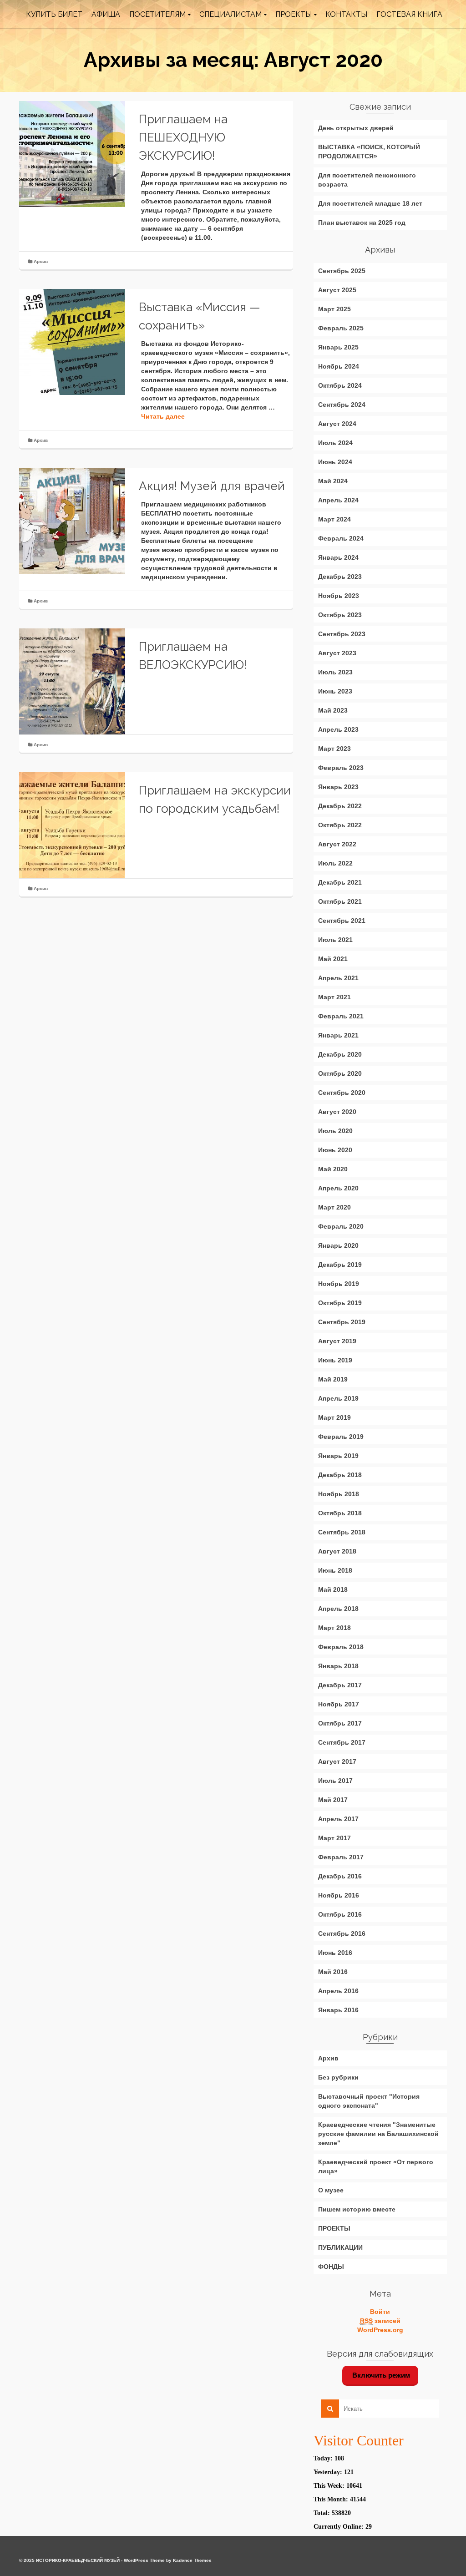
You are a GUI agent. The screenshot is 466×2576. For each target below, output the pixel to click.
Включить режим (380, 2375)
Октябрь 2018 (340, 1513)
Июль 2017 (335, 1781)
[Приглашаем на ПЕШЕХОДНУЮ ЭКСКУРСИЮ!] (72, 154)
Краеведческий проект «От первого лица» (376, 2166)
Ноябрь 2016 (339, 1895)
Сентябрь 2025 (342, 271)
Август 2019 (337, 1341)
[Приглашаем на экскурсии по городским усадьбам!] (72, 825)
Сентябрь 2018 (342, 1532)
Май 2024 (333, 481)
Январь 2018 (338, 1666)
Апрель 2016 (338, 1991)
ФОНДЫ (331, 2267)
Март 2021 (334, 997)
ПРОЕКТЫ (334, 2228)
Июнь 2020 (335, 1150)
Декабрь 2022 (340, 806)
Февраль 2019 (341, 1437)
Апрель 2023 (338, 729)
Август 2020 (337, 1112)
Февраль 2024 (341, 538)
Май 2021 (333, 959)
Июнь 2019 (335, 1360)
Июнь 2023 (335, 691)
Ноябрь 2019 (339, 1284)
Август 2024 (337, 424)
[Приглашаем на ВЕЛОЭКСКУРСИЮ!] (72, 681)
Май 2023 (333, 710)
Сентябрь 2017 (342, 1742)
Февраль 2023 (341, 768)
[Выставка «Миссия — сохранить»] (72, 342)
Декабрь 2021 (340, 882)
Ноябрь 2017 (339, 1704)
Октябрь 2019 (340, 1303)
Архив (41, 261)
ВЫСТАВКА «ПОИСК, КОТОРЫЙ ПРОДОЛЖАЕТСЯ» (369, 152)
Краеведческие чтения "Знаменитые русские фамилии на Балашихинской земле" (378, 2134)
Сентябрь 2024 (342, 405)
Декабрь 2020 (340, 1054)
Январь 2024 (338, 557)
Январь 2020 (338, 1245)
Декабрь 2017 (340, 1685)
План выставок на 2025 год (362, 223)
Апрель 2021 (338, 978)
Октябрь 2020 (340, 1073)
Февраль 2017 (341, 1857)
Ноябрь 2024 (339, 366)
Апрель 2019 (338, 1398)
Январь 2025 (338, 347)
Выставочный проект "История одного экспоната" (369, 2101)
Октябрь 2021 (340, 901)
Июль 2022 (335, 863)
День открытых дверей (356, 128)
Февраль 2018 (341, 1647)
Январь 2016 (338, 2010)
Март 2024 (334, 519)
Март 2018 (334, 1628)
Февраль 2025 (341, 328)
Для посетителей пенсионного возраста (367, 180)
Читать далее (163, 416)
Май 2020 (333, 1169)
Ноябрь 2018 (339, 1494)
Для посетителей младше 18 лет (370, 203)
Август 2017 (337, 1761)
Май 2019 (333, 1379)
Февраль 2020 (341, 1226)
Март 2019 (334, 1417)
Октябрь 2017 (340, 1723)
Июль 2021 (335, 940)
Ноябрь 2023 (339, 596)
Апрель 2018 (338, 1609)
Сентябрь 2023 (342, 634)
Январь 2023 (338, 787)
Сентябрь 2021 (342, 921)
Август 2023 (337, 653)
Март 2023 (334, 749)
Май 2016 (333, 1972)
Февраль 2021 (341, 1016)
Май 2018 (333, 1589)
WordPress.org (380, 2330)
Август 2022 (337, 844)
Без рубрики (338, 2077)
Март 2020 (334, 1207)
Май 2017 (333, 1800)
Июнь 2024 (335, 462)
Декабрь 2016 (340, 1876)
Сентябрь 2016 (342, 1933)
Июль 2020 (335, 1131)
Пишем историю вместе (357, 2209)
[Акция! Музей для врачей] (72, 521)
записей (380, 2321)
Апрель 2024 (338, 500)
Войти (380, 2312)
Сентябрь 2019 (342, 1322)
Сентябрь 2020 (342, 1093)
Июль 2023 (335, 672)
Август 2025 (337, 290)
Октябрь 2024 (340, 385)
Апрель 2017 (338, 1819)
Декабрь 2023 (340, 577)
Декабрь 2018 (340, 1475)
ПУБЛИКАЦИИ (340, 2247)
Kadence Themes (192, 2560)
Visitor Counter (359, 2440)
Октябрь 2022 (340, 825)
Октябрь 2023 (340, 615)
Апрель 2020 (338, 1188)
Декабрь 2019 (340, 1265)
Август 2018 (337, 1551)
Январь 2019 (338, 1456)
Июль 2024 (335, 443)
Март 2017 (334, 1838)
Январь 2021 (338, 1035)
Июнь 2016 (335, 1953)
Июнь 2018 (335, 1570)
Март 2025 (334, 309)
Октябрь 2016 (340, 1914)
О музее (331, 2190)
